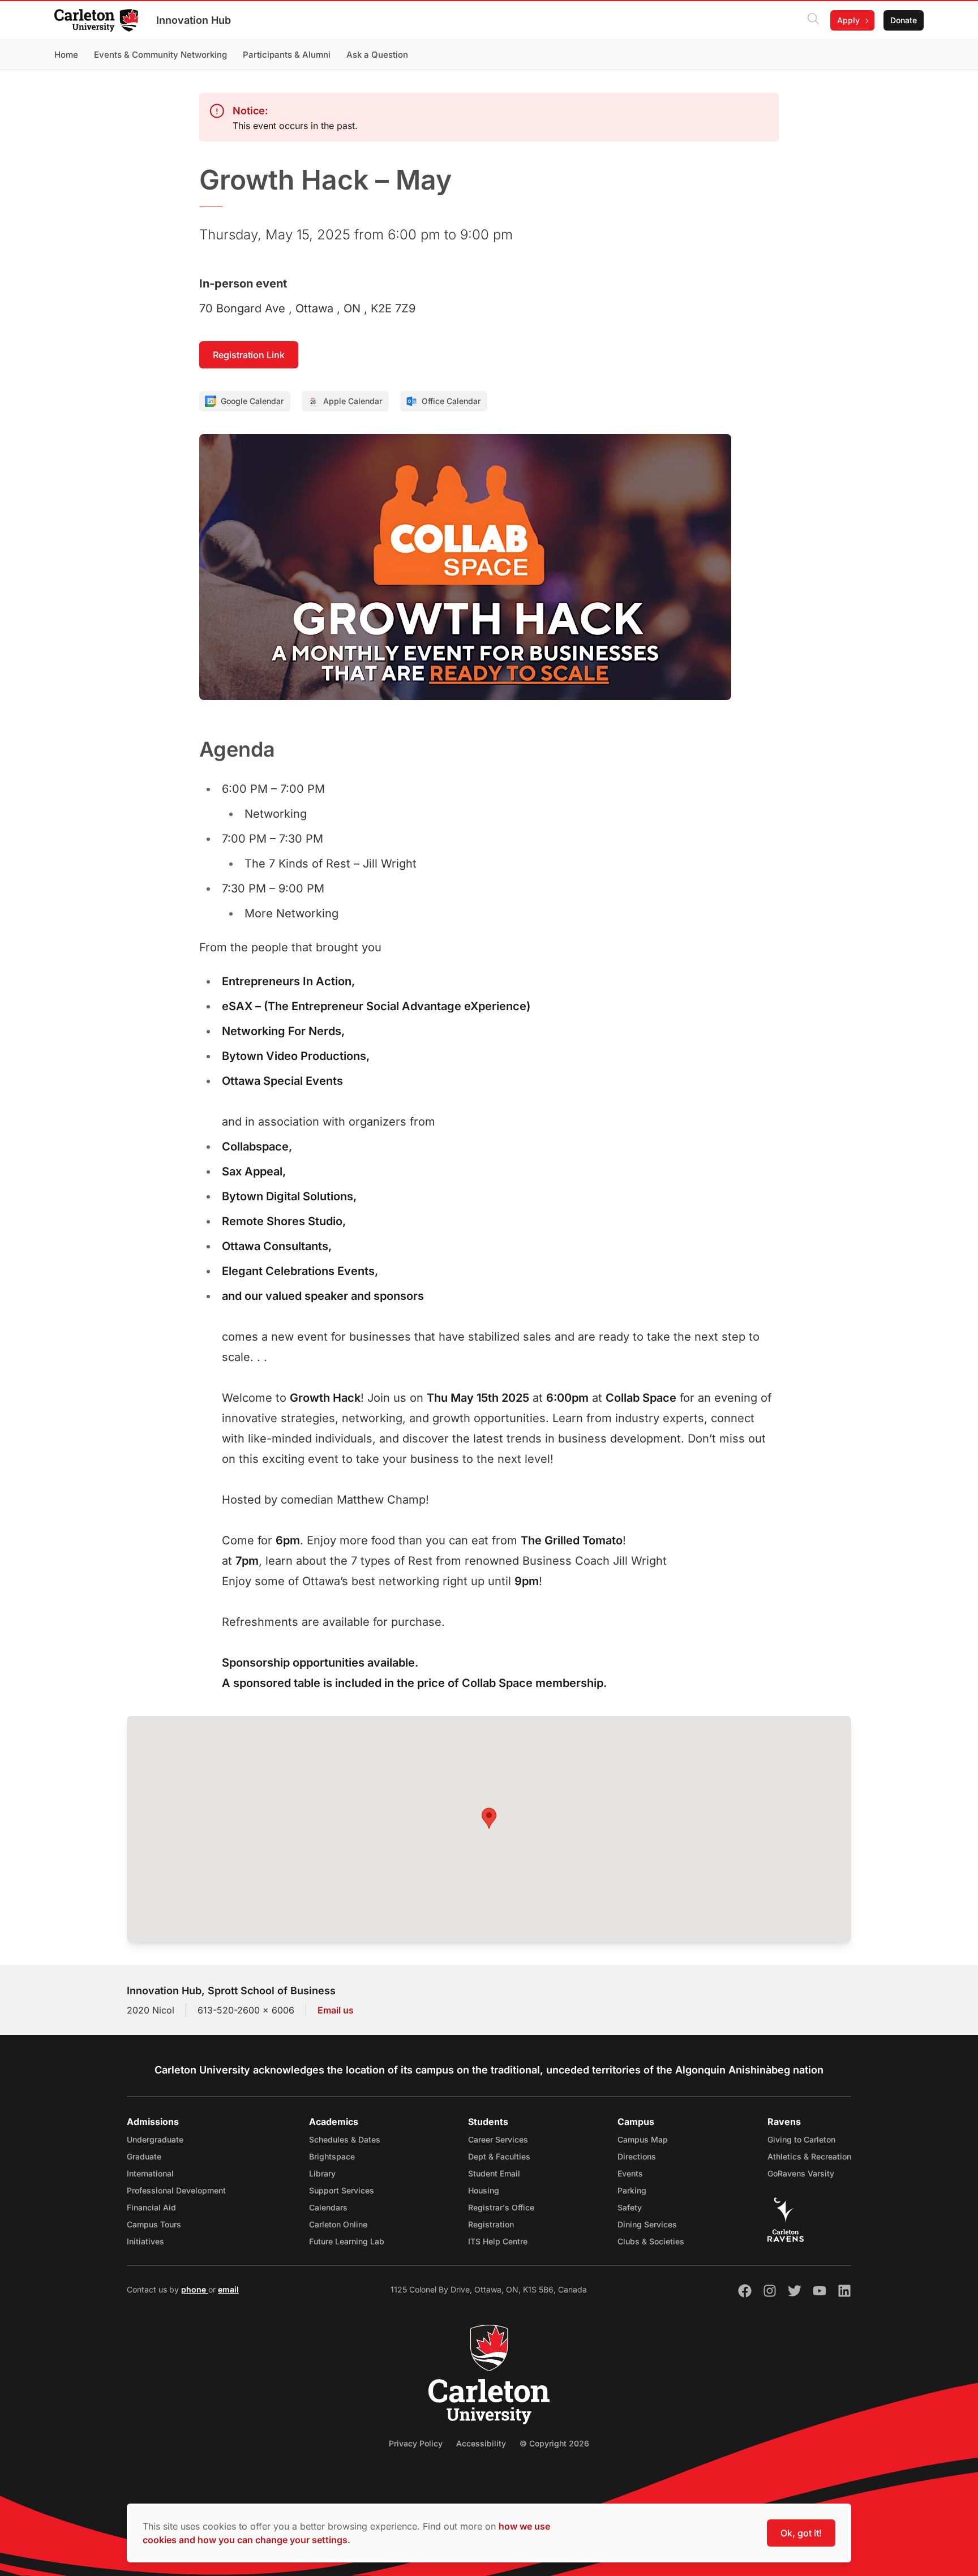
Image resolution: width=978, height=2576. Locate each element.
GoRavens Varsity (801, 2173)
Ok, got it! (801, 2533)
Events (630, 2173)
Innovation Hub (194, 20)
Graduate (144, 2156)
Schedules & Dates (345, 2139)
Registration (491, 2224)
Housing (484, 2190)
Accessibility (481, 2443)
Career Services (498, 2139)
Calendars (328, 2207)
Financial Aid (151, 2207)
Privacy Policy (416, 2443)
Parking (632, 2190)
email (228, 2289)
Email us (336, 2010)
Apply (848, 20)
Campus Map (643, 2139)
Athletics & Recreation (809, 2156)
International (150, 2173)
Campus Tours (154, 2224)
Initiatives (145, 2241)
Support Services (342, 2190)
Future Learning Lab (347, 2241)
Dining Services (647, 2224)
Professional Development (176, 2190)
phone (195, 2289)
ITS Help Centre (498, 2241)
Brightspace (332, 2156)
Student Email (494, 2173)
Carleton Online (338, 2224)
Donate (904, 20)
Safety (630, 2207)
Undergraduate (155, 2139)
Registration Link (249, 355)
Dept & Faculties (499, 2156)
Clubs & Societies (651, 2241)
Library (322, 2173)
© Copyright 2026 (554, 2443)
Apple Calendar (353, 401)
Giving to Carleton (801, 2139)
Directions (637, 2156)
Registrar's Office (501, 2207)
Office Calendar (451, 401)
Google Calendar (252, 401)
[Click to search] (813, 20)
